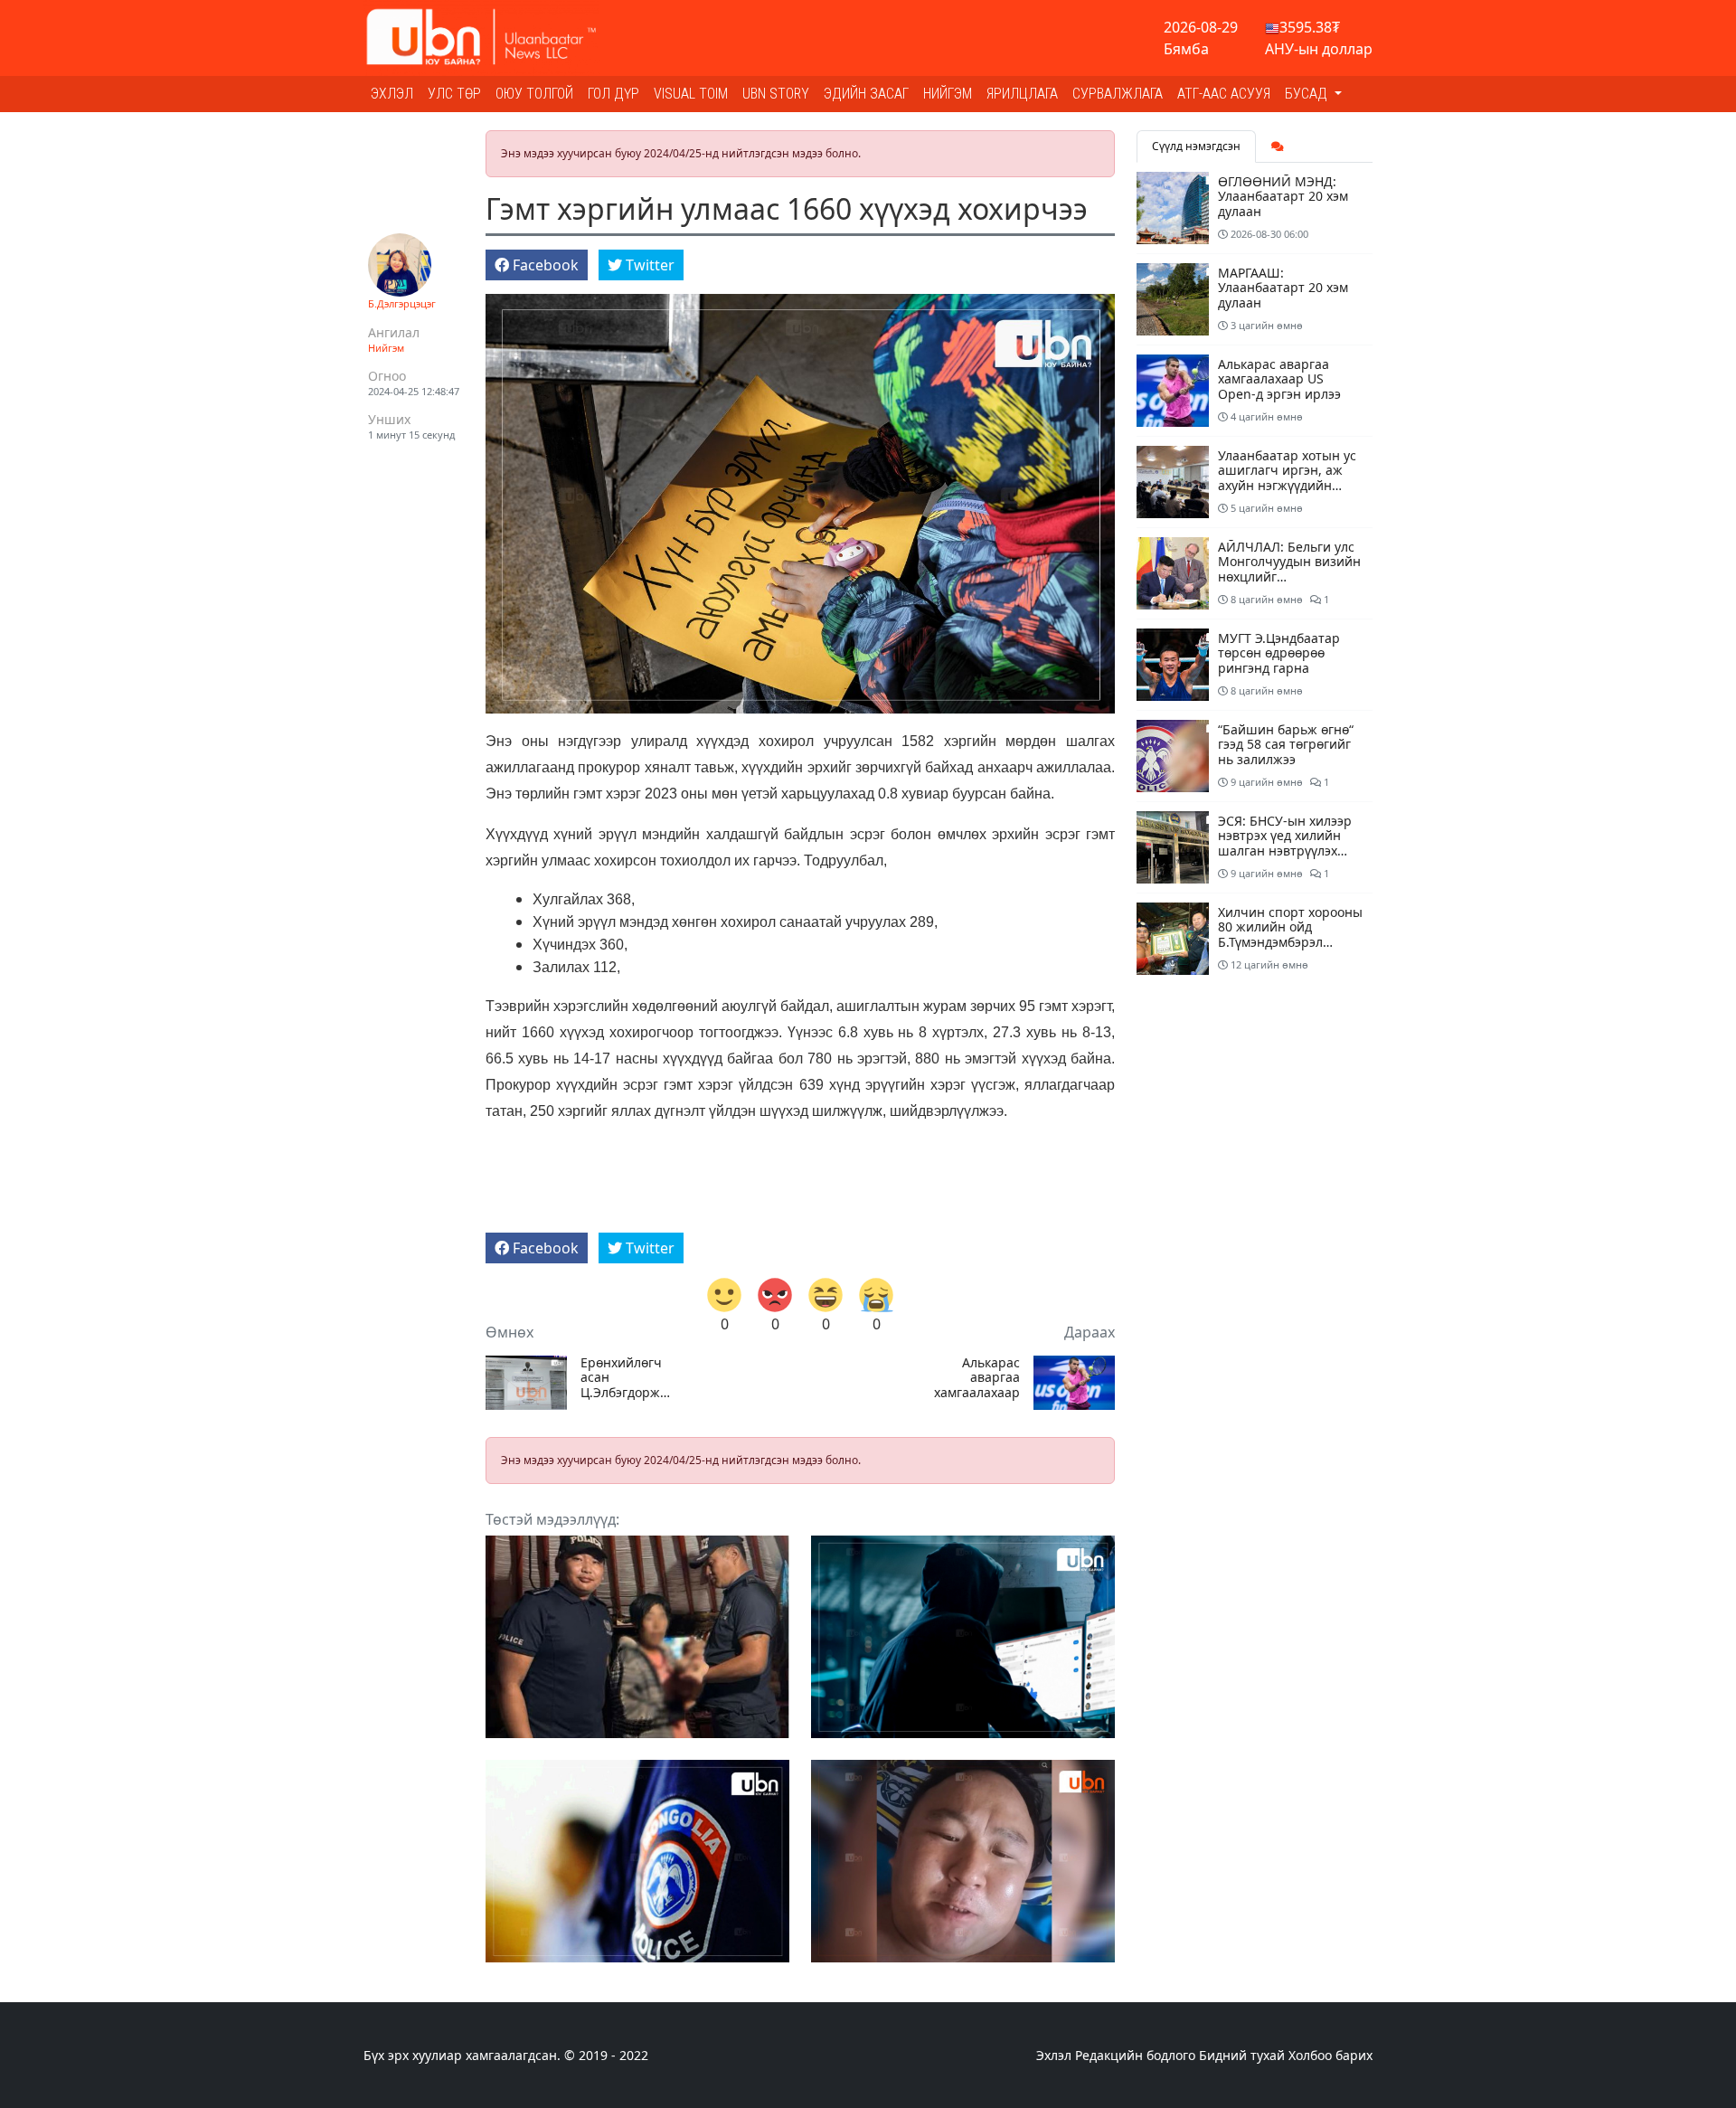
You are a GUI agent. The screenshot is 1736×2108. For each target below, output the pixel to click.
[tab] (1278, 147)
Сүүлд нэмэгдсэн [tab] (1196, 146)
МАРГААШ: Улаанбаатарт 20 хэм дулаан (1283, 288)
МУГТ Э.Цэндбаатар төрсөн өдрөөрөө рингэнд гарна (1279, 653)
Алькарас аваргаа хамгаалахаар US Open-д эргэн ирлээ (977, 1378)
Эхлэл (392, 94)
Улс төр (454, 94)
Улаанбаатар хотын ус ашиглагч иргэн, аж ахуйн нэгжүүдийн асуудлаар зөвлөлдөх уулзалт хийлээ (1287, 486)
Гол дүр (613, 94)
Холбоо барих (1330, 2055)
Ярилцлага (1022, 94)
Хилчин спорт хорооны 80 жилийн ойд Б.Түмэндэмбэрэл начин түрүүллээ (1290, 935)
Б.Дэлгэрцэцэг (402, 303)
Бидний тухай (1242, 2055)
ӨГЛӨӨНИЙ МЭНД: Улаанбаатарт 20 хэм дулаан (1283, 197)
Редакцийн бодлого (1135, 2055)
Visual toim (691, 94)
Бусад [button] (1308, 94)
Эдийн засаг (866, 94)
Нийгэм (948, 94)
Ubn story (776, 94)
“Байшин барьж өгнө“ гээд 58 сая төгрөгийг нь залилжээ (1286, 745)
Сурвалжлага (1118, 94)
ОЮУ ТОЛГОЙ (534, 94)
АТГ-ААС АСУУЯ (1224, 94)
